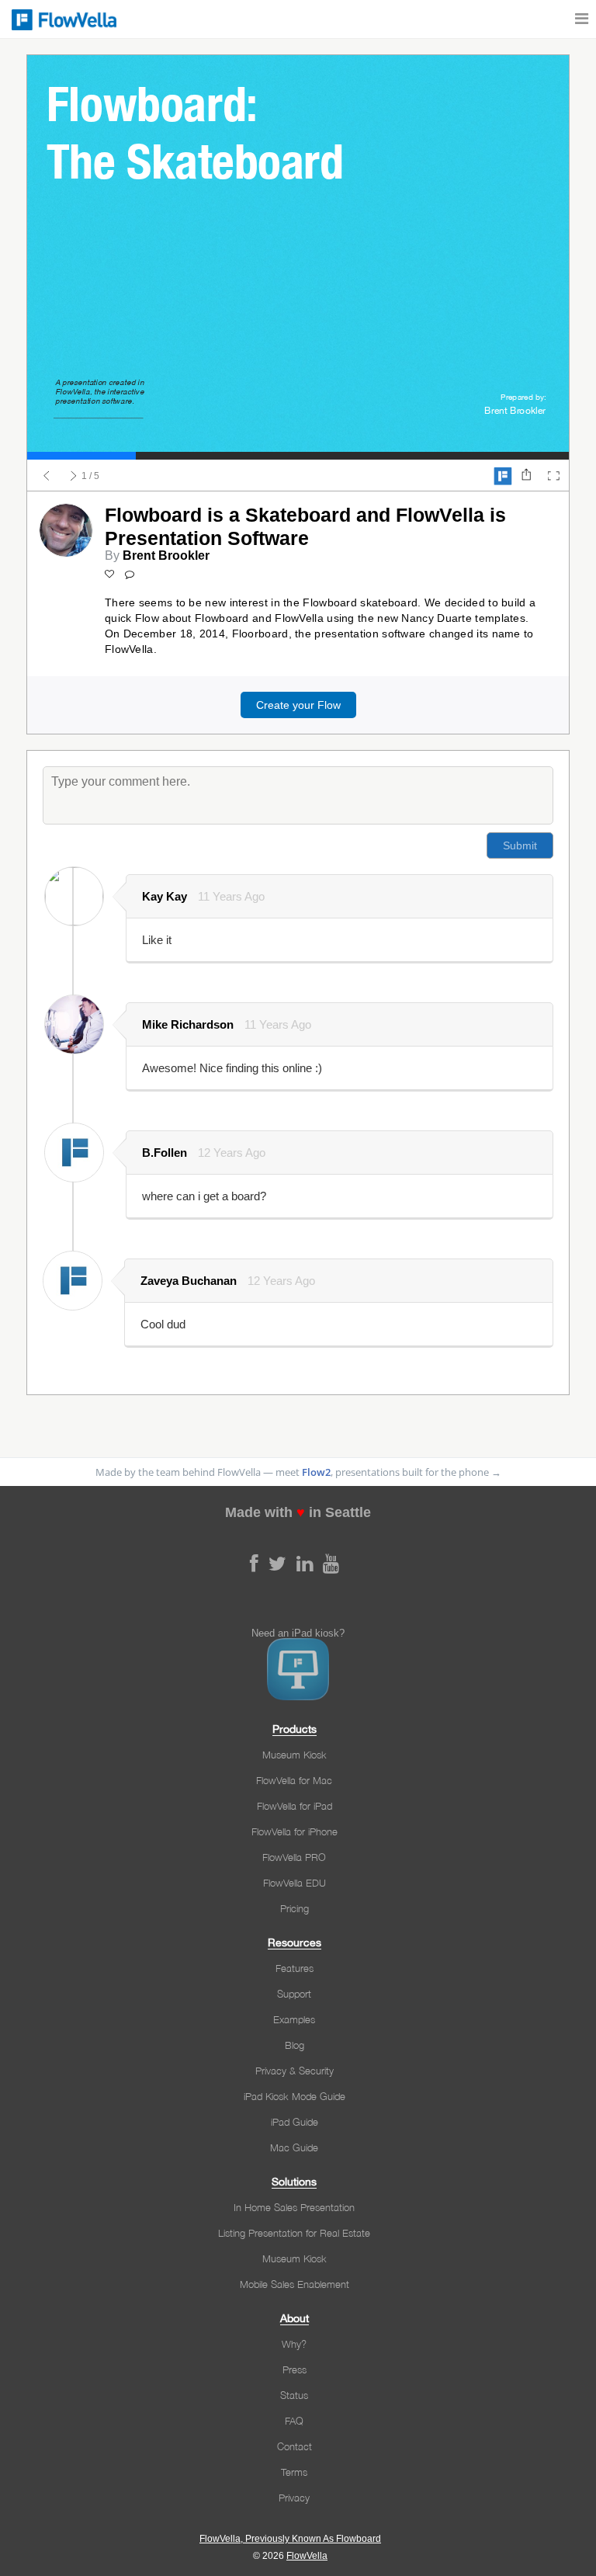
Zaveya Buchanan (189, 1281)
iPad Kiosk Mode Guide (295, 2096)
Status (294, 2395)
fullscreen (553, 476)
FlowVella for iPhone (295, 1831)
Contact (295, 2446)
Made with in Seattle (298, 1512)
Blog (295, 2045)
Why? (294, 2344)
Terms (294, 2472)
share (526, 476)
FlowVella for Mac (294, 1780)
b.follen (165, 1153)
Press (295, 2369)
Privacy (294, 2498)
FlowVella (62, 19)
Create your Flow (298, 705)
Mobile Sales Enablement (295, 2284)
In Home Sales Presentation (294, 2207)
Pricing (295, 1908)
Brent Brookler (166, 555)
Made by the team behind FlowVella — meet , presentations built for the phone (298, 1472)
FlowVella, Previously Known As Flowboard (290, 2539)
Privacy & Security (295, 2071)
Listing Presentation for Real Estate (294, 2233)
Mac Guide (294, 2147)
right (74, 476)
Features (295, 1968)
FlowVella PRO (294, 1857)
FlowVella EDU (295, 1883)
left (47, 476)
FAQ (294, 2421)
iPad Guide (295, 2122)
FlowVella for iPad (295, 1806)
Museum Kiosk (295, 1755)
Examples (294, 2019)
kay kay (165, 896)
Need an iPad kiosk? (298, 1633)
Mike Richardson (188, 1024)
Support (294, 1994)
